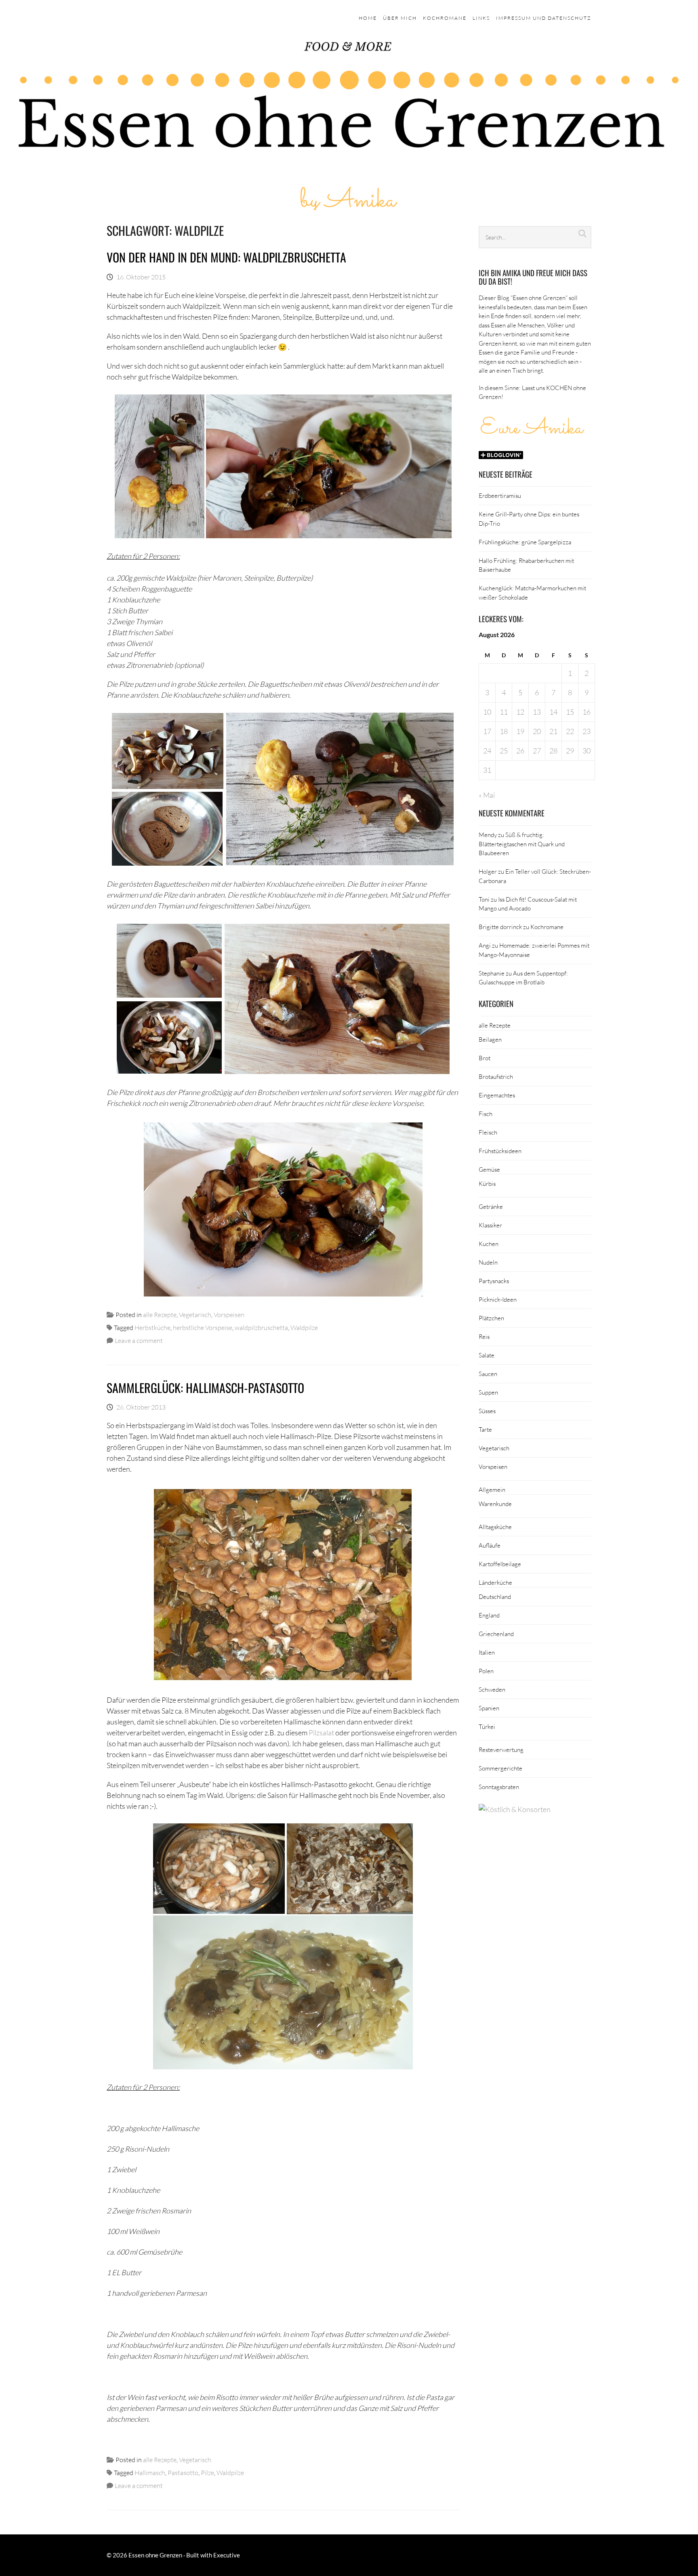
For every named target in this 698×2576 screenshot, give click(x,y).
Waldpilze (304, 1327)
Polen (486, 1671)
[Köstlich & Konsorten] (515, 1809)
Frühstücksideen (500, 1151)
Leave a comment (139, 1340)
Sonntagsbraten (499, 1787)
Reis (484, 1336)
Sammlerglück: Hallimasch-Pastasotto (205, 1388)
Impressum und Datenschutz (544, 18)
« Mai (487, 795)
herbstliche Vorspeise (203, 1327)
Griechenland (496, 1634)
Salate (487, 1355)
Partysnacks (494, 1281)
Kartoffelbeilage (500, 1564)
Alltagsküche (495, 1527)
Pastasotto (183, 2472)
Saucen (488, 1374)
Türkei (487, 1726)
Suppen (488, 1392)
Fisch (486, 1114)
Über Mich (400, 18)
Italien (487, 1652)
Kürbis (487, 1183)
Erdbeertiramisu (500, 495)
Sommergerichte (500, 1768)
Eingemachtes (497, 1095)
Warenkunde (495, 1504)
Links (481, 18)
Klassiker (490, 1225)
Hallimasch (150, 2472)
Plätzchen (491, 1318)
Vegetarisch (195, 1314)
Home (368, 18)
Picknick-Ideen (498, 1299)
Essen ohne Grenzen (155, 2555)
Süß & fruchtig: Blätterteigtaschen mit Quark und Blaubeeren (522, 844)
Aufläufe (490, 1545)
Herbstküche (152, 1327)
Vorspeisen (229, 1314)
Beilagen (490, 1039)
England (489, 1615)
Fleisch (488, 1132)
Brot (485, 1058)
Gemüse (489, 1169)
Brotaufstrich (496, 1076)
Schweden (492, 1689)
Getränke (491, 1206)
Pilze (207, 2472)
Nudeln (488, 1262)
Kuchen (489, 1244)
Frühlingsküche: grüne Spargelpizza (525, 542)
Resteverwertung (501, 1749)
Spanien (489, 1708)
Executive (227, 2555)
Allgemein (492, 1489)
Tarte (485, 1429)
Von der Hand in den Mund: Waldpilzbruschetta (226, 257)
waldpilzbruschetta (261, 1327)
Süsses (487, 1411)
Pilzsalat (321, 1733)
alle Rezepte (160, 1314)
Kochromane (445, 18)
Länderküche (495, 1582)
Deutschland (495, 1596)
